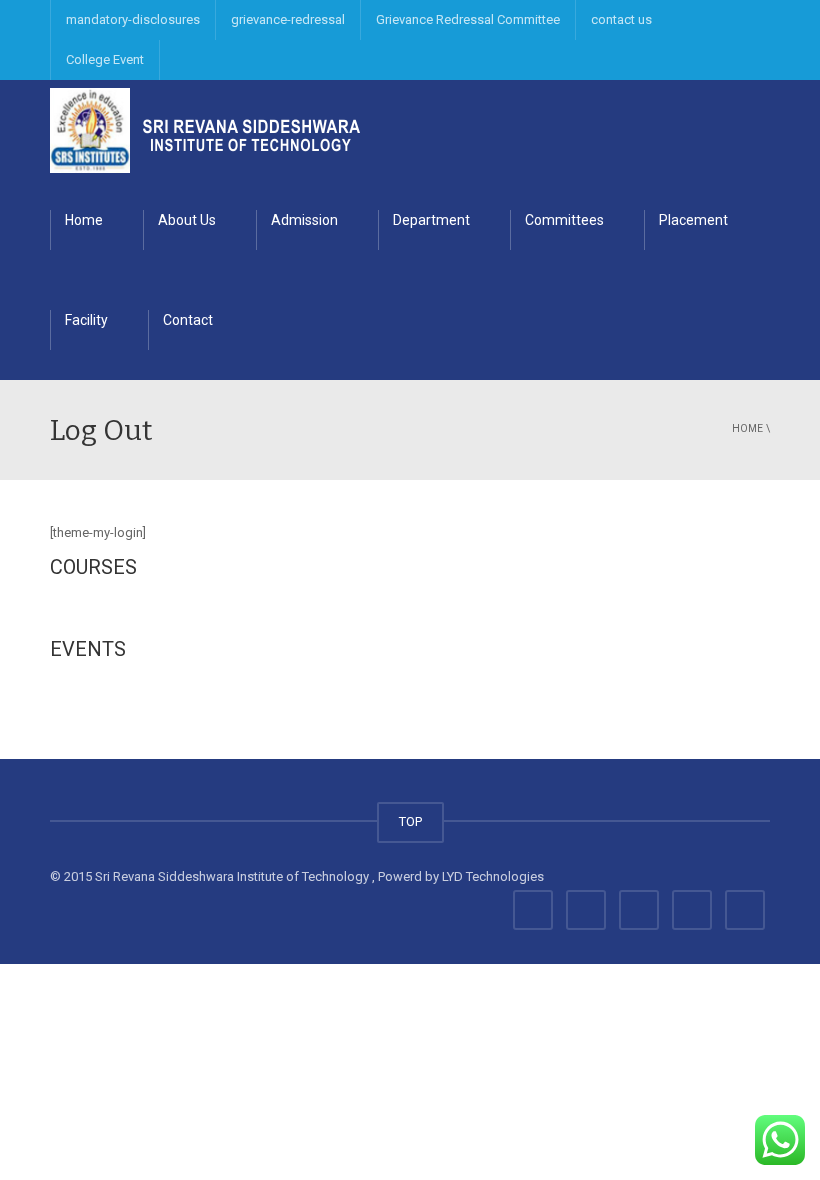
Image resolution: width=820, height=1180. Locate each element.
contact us (621, 19)
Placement (693, 220)
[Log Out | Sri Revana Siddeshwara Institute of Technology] (205, 129)
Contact (188, 320)
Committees (564, 220)
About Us (187, 220)
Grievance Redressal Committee (468, 19)
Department (431, 220)
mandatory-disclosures (133, 19)
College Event (105, 59)
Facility (86, 320)
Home (84, 220)
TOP (410, 821)
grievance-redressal (288, 19)
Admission (304, 220)
